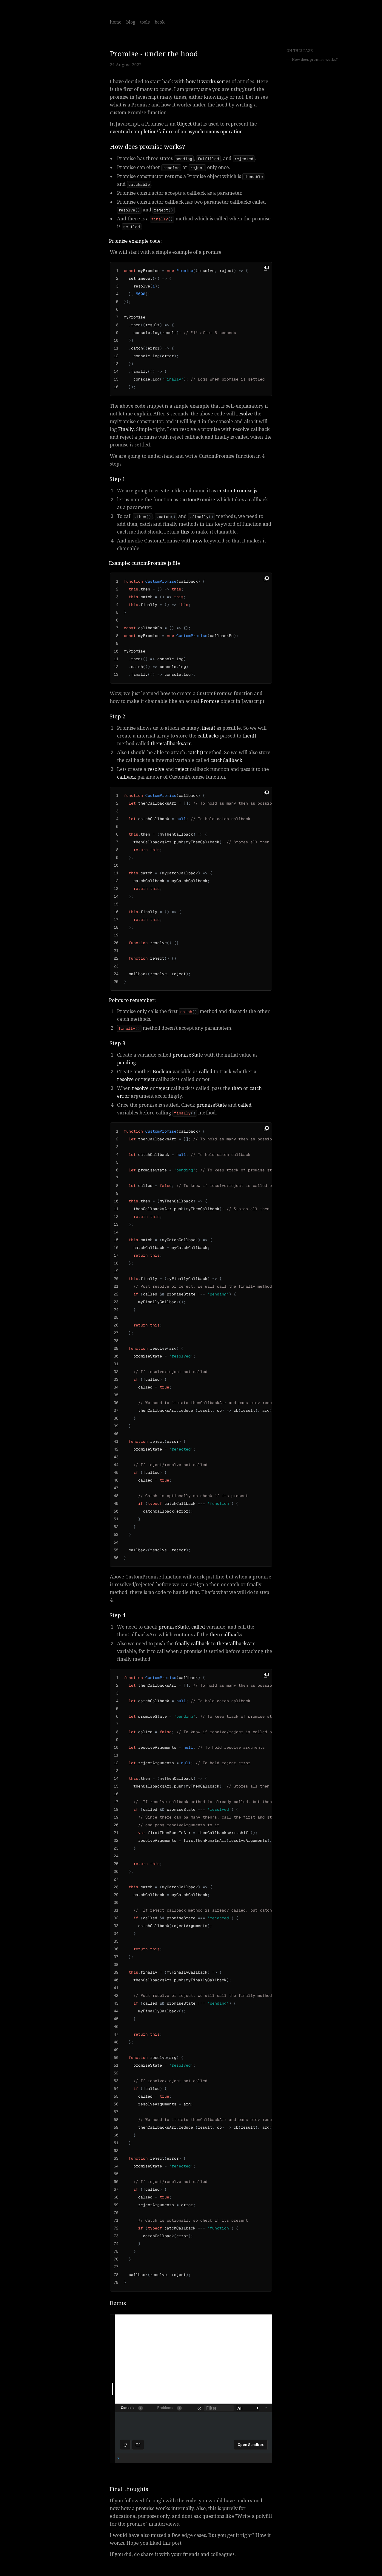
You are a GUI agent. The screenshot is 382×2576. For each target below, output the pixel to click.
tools (145, 22)
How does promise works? (315, 60)
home (116, 22)
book (160, 22)
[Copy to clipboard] (267, 268)
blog (131, 22)
